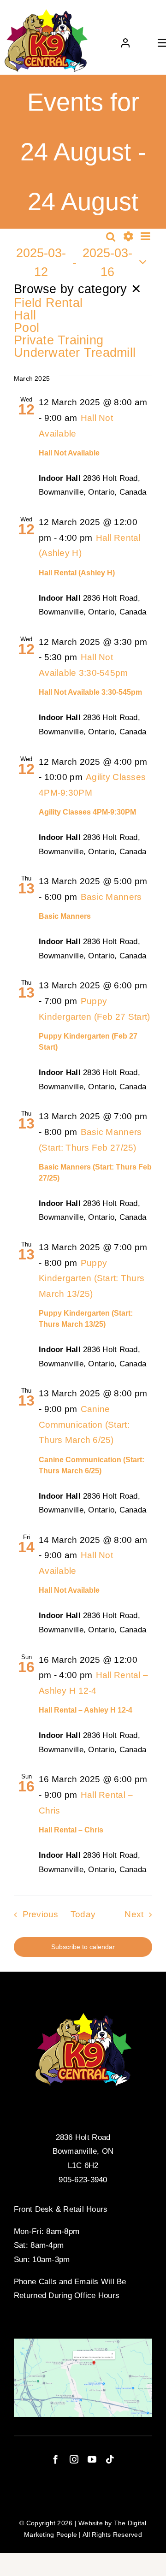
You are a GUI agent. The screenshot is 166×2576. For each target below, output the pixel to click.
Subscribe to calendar (83, 1947)
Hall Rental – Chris (71, 1830)
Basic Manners (65, 916)
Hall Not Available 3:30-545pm (90, 692)
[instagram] (74, 2459)
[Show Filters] (128, 236)
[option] (83, 303)
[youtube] (92, 2459)
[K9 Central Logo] (46, 13)
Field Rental (48, 303)
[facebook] (56, 2459)
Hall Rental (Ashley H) (77, 573)
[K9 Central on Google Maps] (83, 2343)
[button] (83, 320)
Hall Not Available (69, 453)
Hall (25, 315)
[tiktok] (110, 2459)
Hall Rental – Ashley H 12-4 (86, 1710)
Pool (27, 328)
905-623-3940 (83, 2180)
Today (83, 1914)
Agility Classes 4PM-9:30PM (87, 812)
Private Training (59, 340)
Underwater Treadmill (75, 352)
